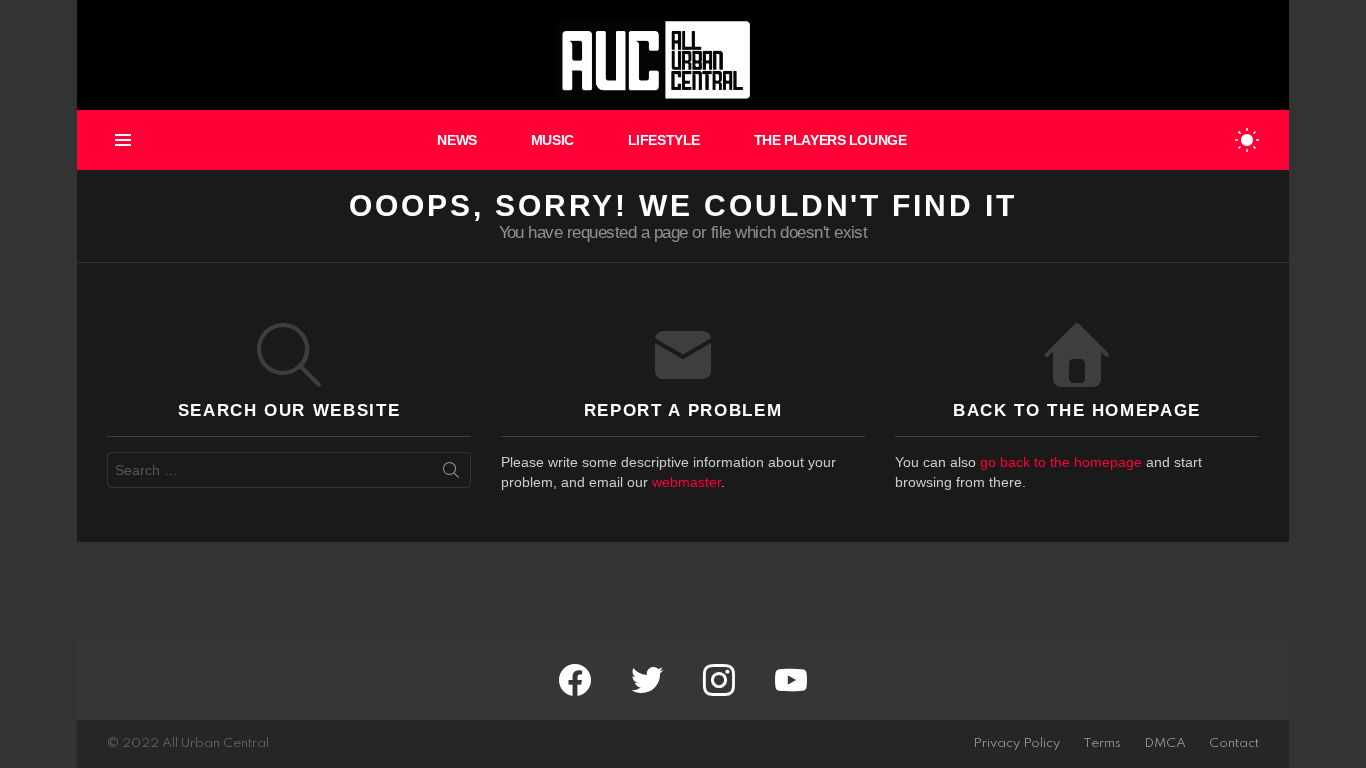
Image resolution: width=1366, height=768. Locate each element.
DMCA (1165, 743)
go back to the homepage (1061, 462)
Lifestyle (664, 140)
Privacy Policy (1016, 743)
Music (552, 140)
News (456, 140)
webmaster (686, 482)
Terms (1102, 743)
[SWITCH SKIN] (1247, 140)
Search (451, 474)
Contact (1234, 743)
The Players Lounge (830, 140)
